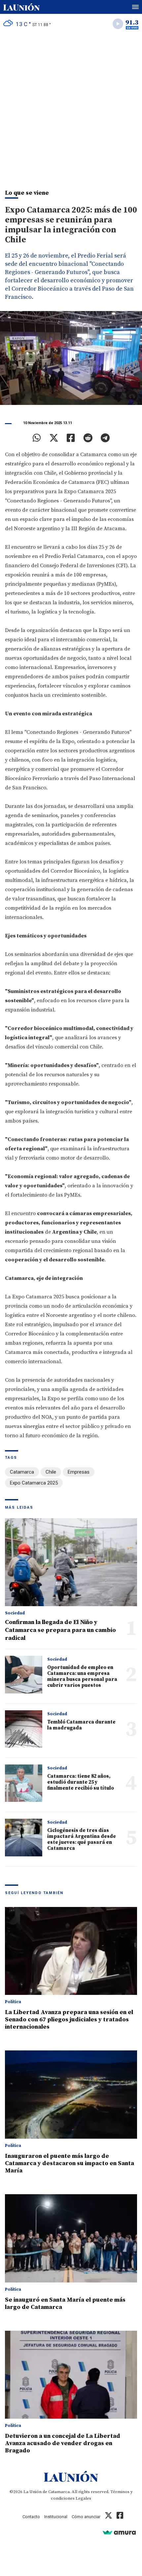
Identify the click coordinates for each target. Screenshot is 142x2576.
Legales (83, 2498)
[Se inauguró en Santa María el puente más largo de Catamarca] (71, 2238)
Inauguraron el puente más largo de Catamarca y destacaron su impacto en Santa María (70, 2163)
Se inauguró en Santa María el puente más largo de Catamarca (65, 2303)
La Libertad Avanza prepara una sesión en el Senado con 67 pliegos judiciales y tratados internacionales (69, 2020)
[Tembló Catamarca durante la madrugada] (24, 1729)
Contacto (31, 2517)
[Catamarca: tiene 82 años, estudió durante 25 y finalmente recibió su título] (24, 1783)
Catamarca (22, 1472)
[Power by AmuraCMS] (119, 2532)
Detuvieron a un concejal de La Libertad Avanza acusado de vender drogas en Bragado (63, 2443)
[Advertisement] (71, 108)
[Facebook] (71, 438)
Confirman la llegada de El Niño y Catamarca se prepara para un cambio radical (60, 1630)
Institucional (56, 2517)
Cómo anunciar (86, 2517)
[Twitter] (54, 438)
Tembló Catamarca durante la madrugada (81, 1725)
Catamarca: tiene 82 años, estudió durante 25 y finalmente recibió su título (81, 1782)
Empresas (79, 1472)
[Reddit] (88, 438)
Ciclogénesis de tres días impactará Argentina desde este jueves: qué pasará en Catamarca (82, 1839)
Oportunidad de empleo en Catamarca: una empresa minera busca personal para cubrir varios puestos (82, 1676)
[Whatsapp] (37, 438)
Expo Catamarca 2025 (34, 1483)
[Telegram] (105, 438)
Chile (51, 1472)
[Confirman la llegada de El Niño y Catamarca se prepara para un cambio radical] (71, 1562)
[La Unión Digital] (21, 7)
